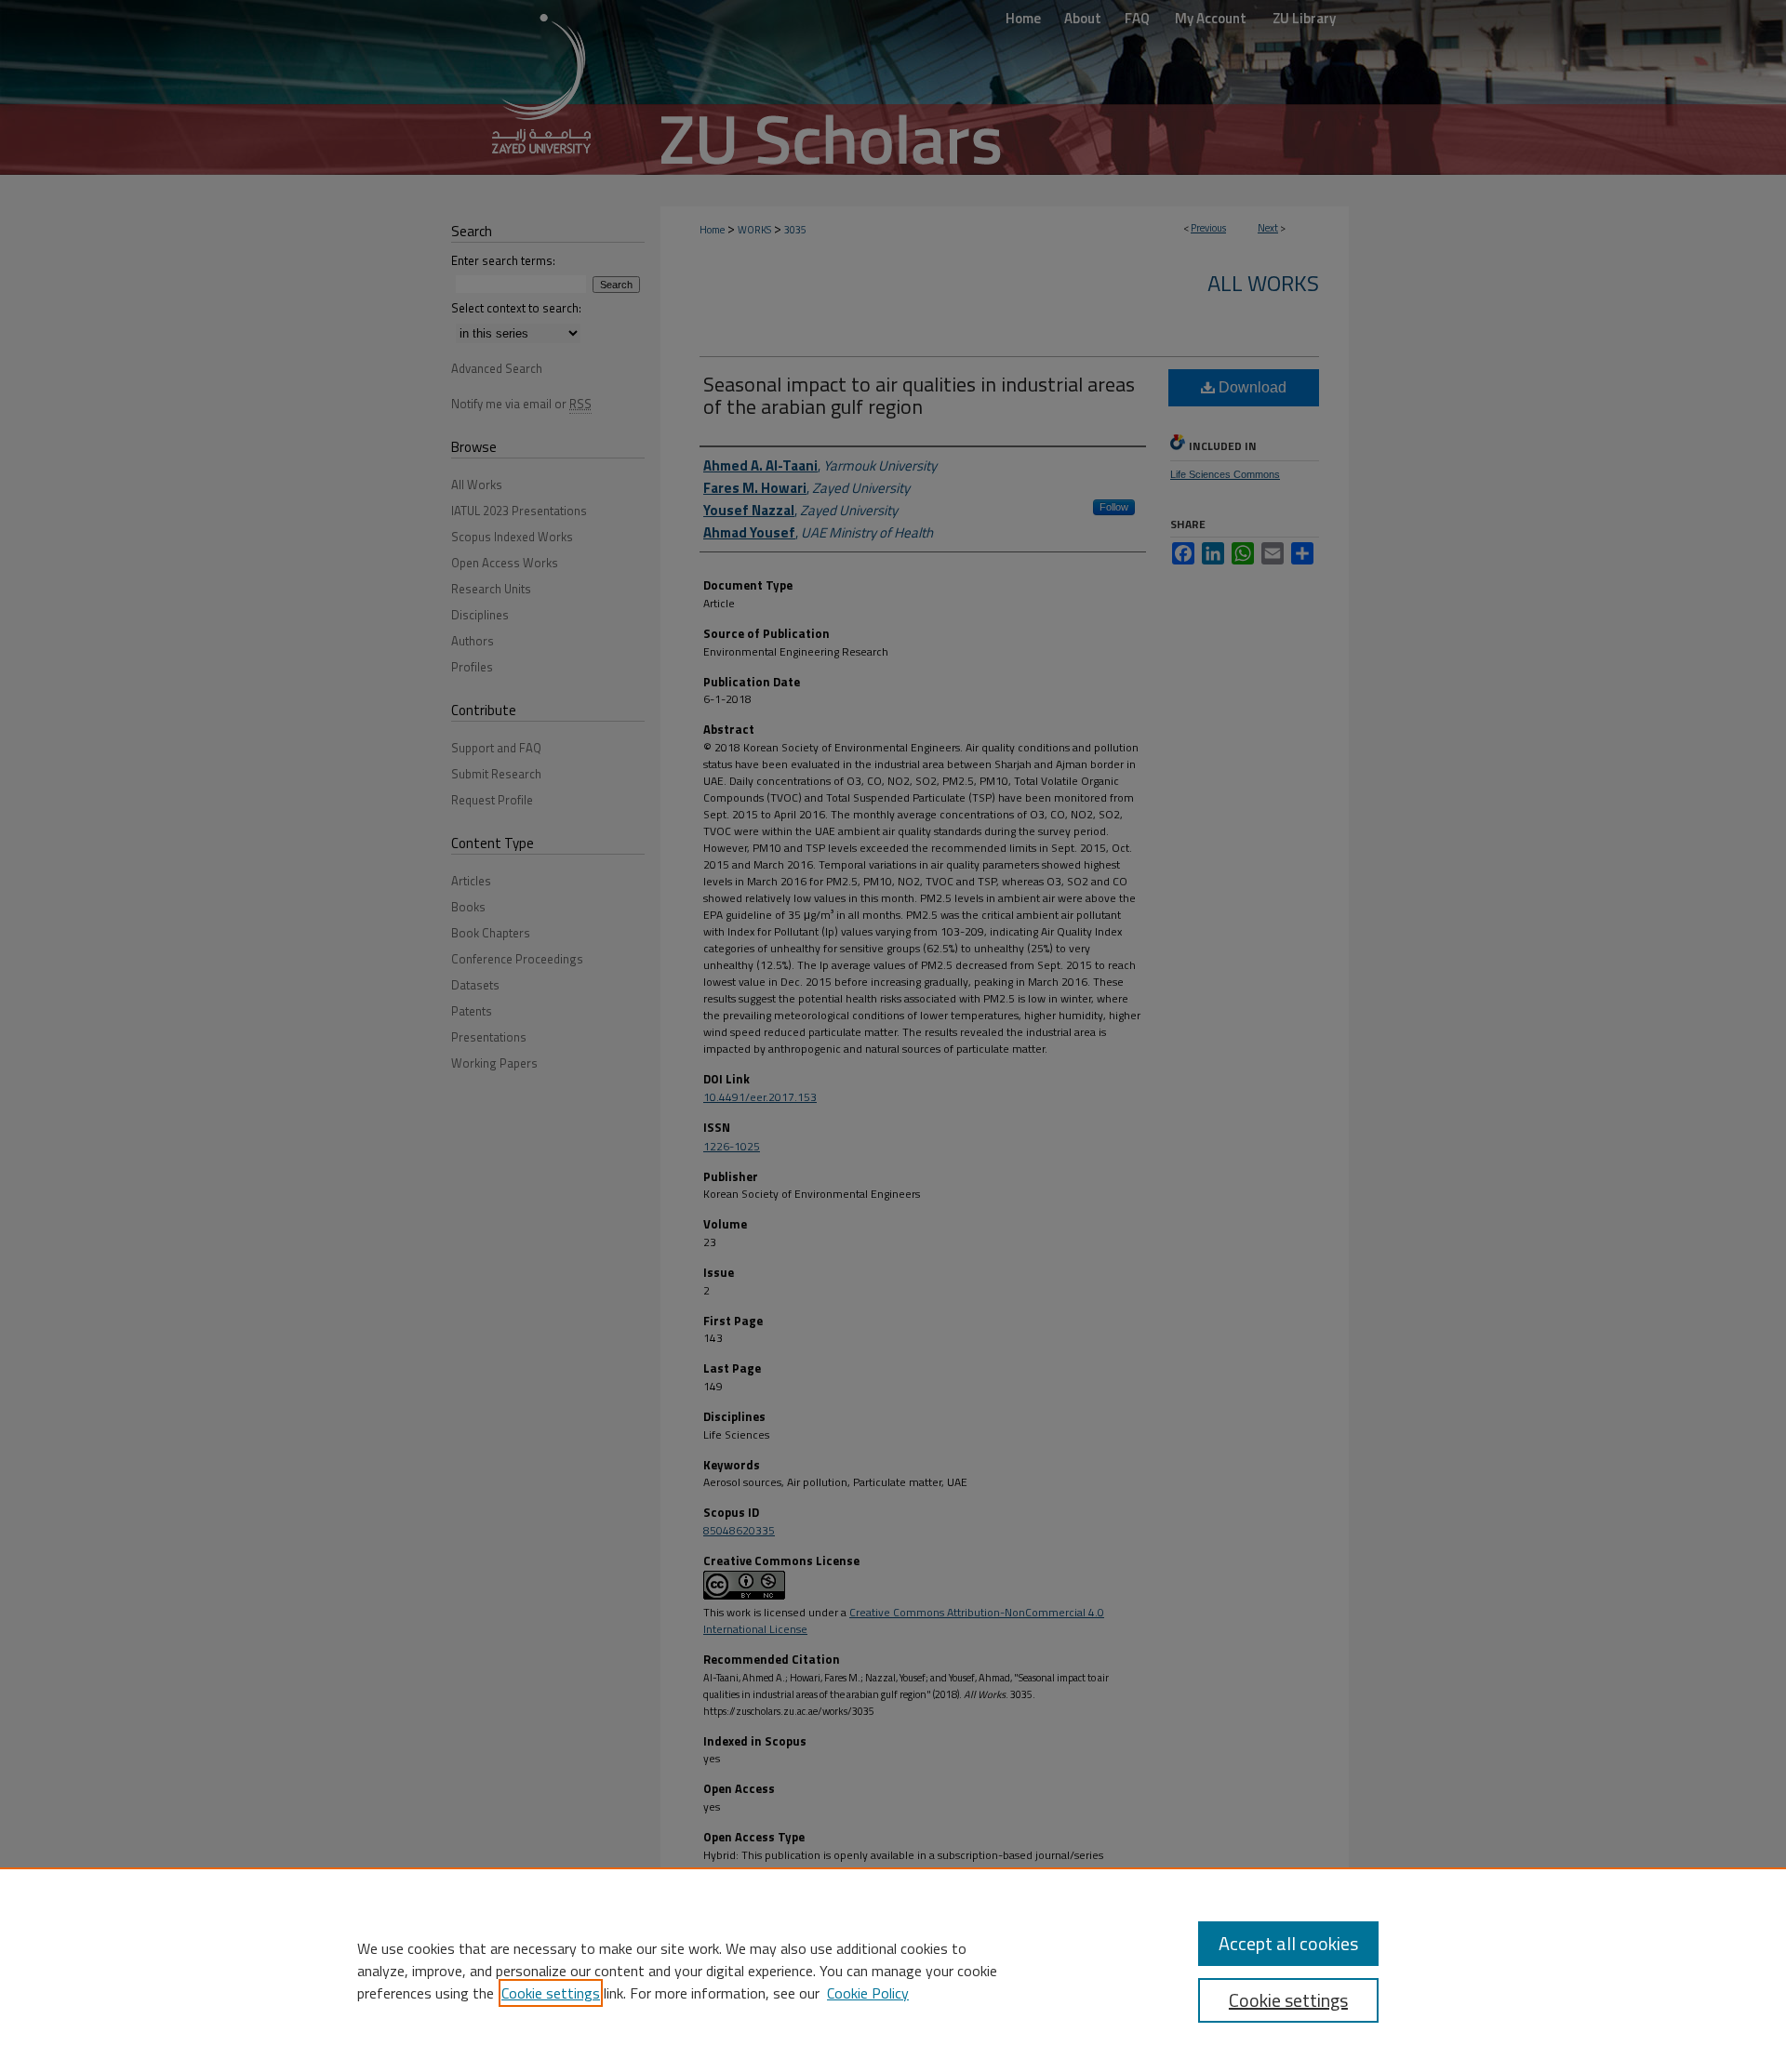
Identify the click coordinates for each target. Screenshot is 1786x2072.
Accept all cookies (1288, 1943)
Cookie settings (551, 1993)
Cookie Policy (868, 1993)
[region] (893, 1970)
